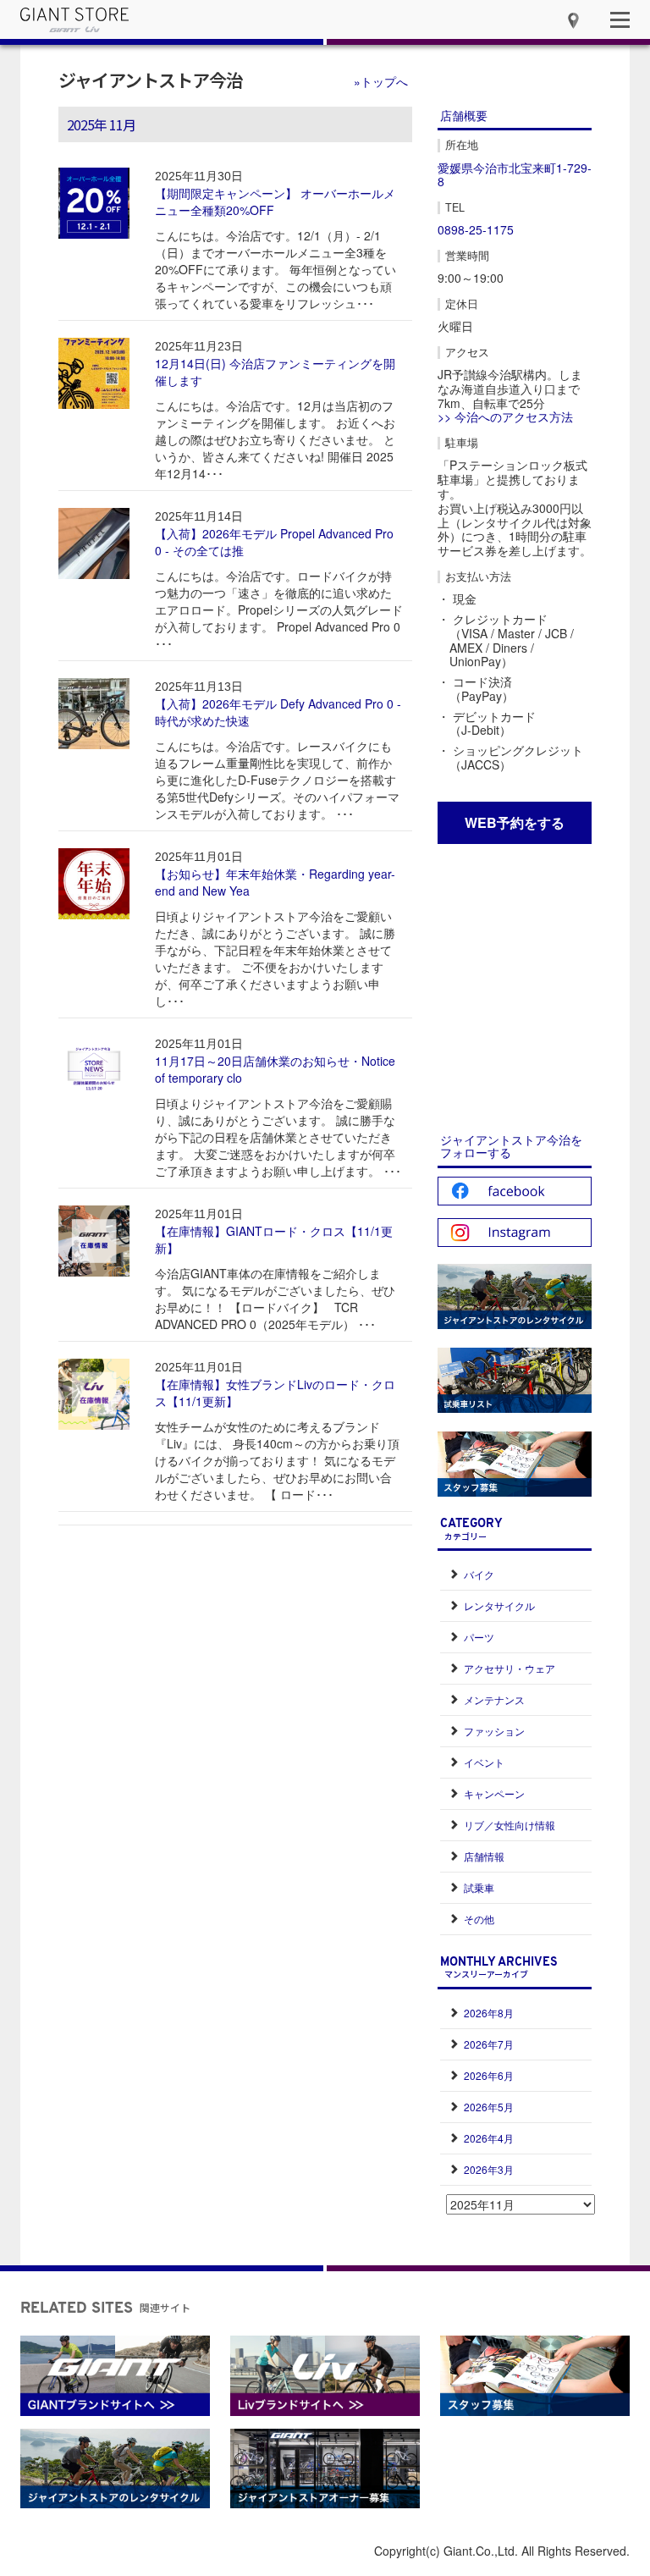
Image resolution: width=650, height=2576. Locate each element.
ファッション (494, 1731)
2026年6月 (489, 2075)
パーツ (479, 1637)
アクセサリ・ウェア (510, 1668)
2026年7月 (489, 2044)
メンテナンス (494, 1699)
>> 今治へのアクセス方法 (505, 416)
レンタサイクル (499, 1605)
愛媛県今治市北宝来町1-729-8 (515, 175)
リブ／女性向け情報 (510, 1825)
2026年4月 (489, 2138)
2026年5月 (489, 2107)
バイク (479, 1574)
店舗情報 (484, 1856)
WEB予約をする (515, 822)
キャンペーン (494, 1793)
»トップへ (381, 81)
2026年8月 (489, 2013)
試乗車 (479, 1887)
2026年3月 (489, 2169)
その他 (479, 1919)
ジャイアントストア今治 (151, 80)
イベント (484, 1762)
